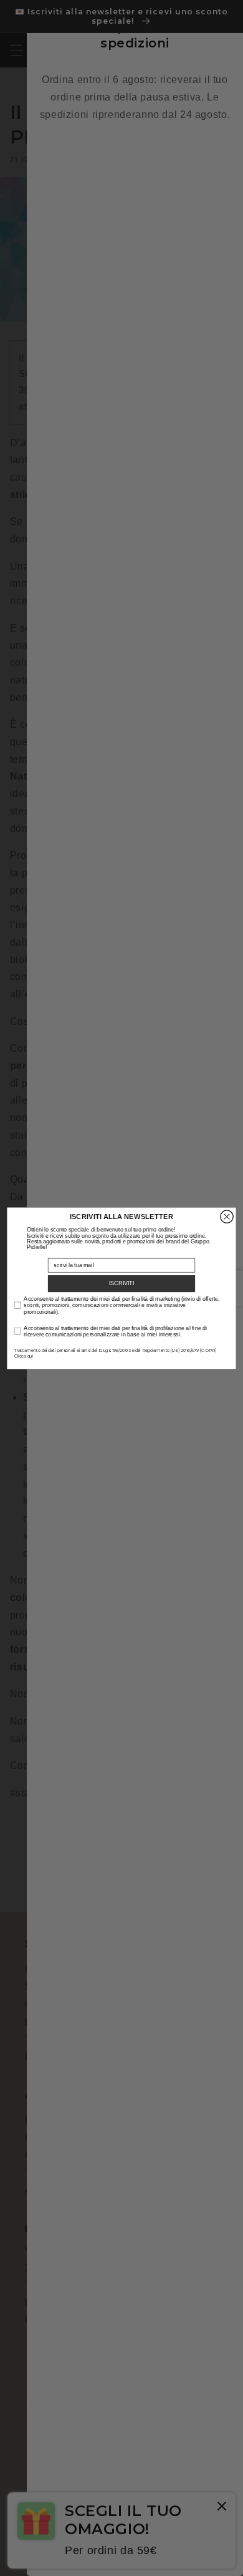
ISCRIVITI (122, 1283)
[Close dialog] (227, 1217)
